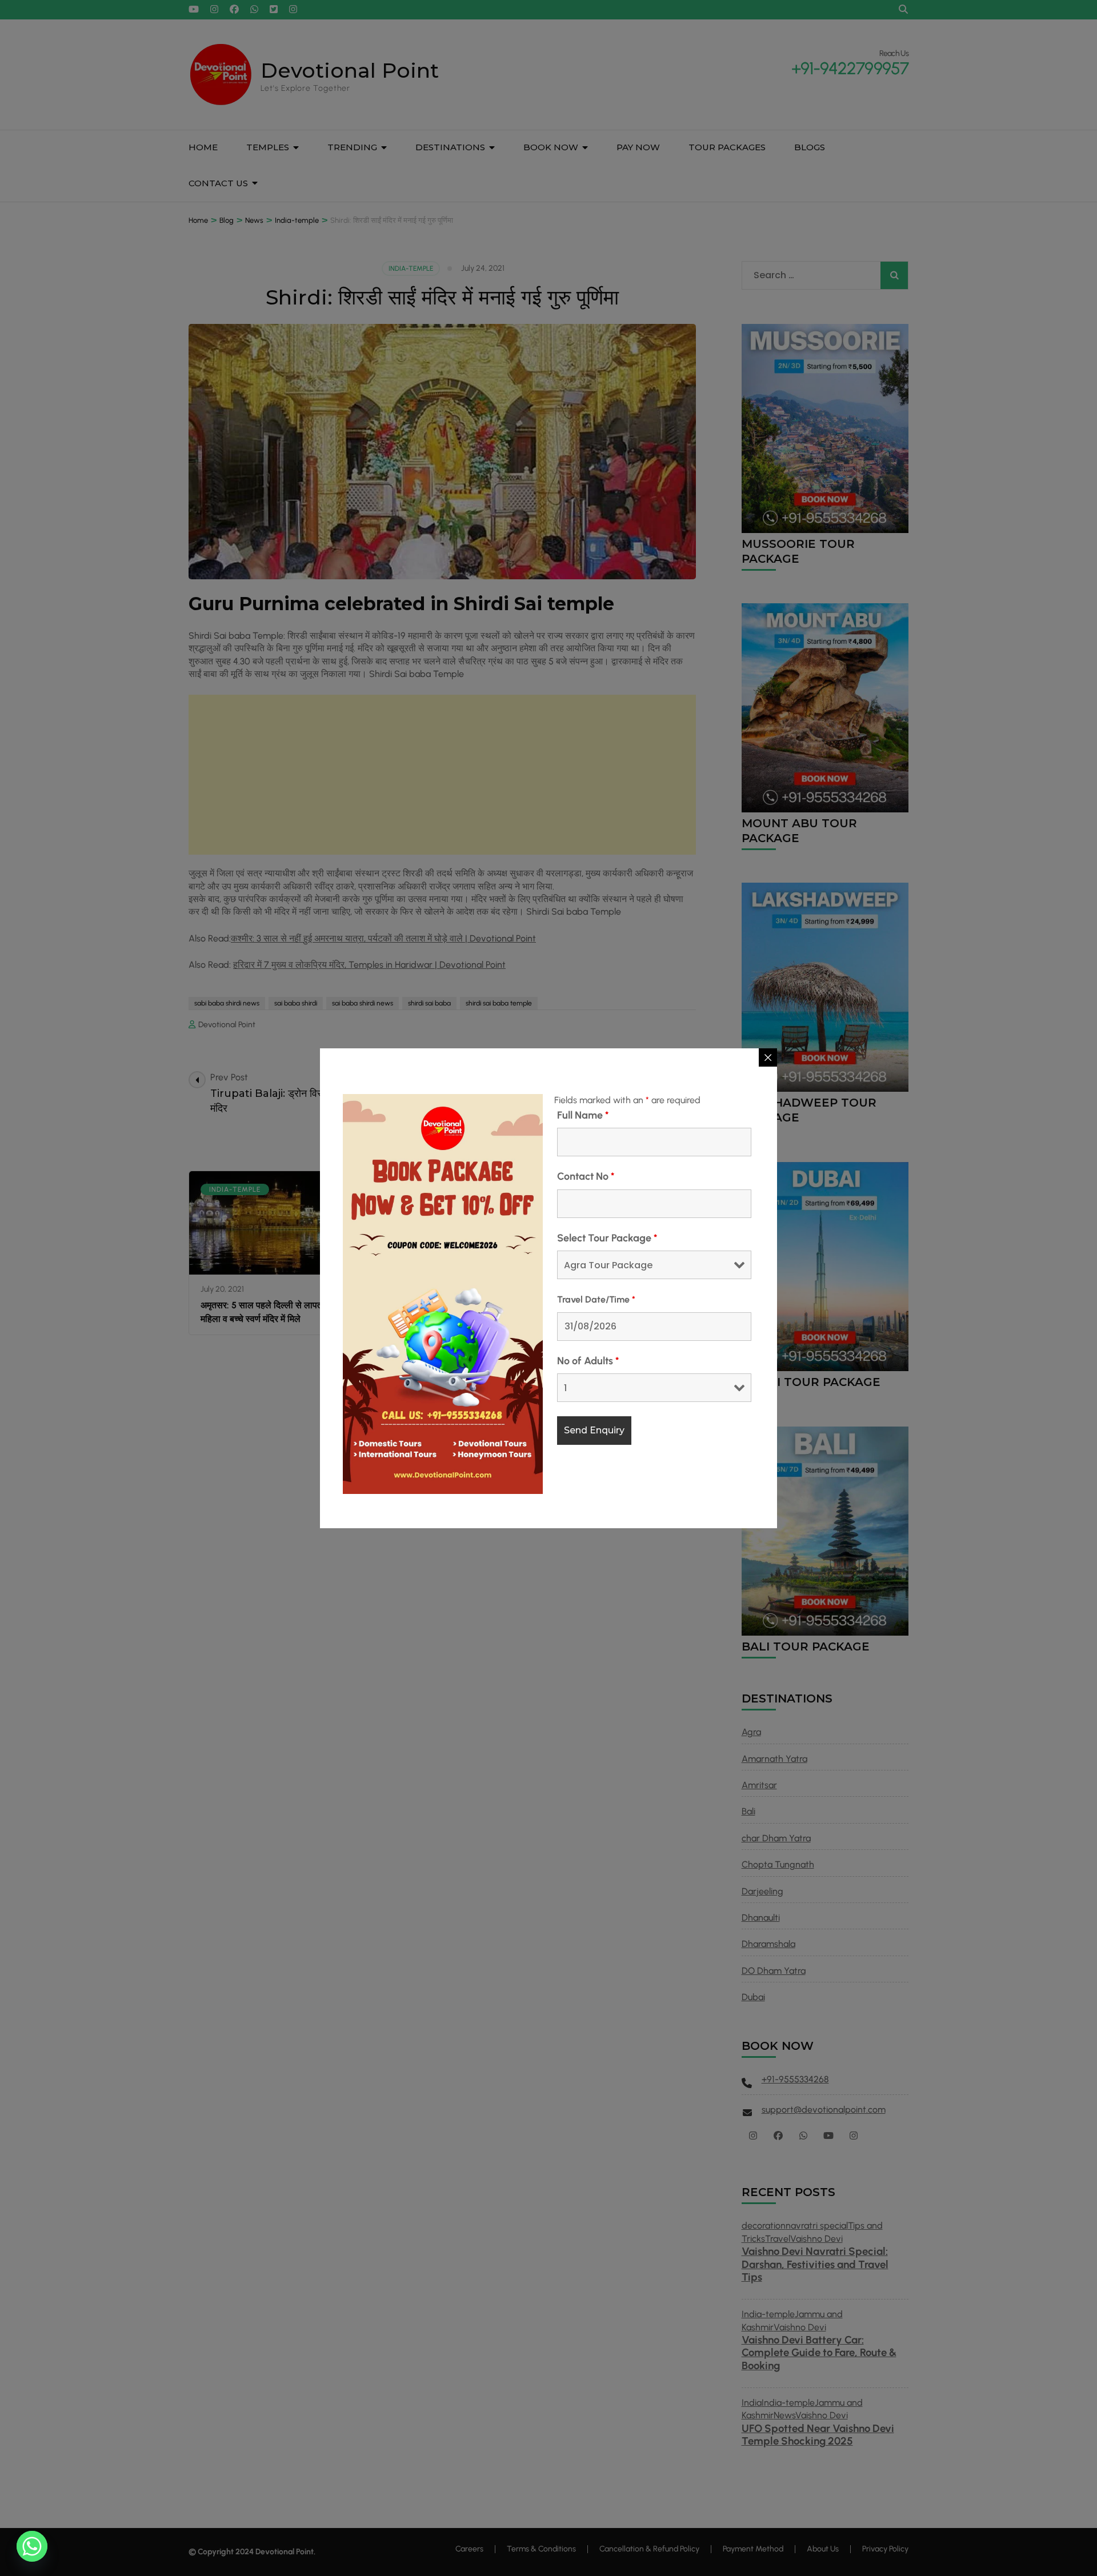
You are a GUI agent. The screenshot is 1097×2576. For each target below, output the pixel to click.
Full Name (583, 1115)
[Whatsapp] (32, 2546)
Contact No (586, 1176)
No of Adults (588, 1361)
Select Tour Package (607, 1238)
